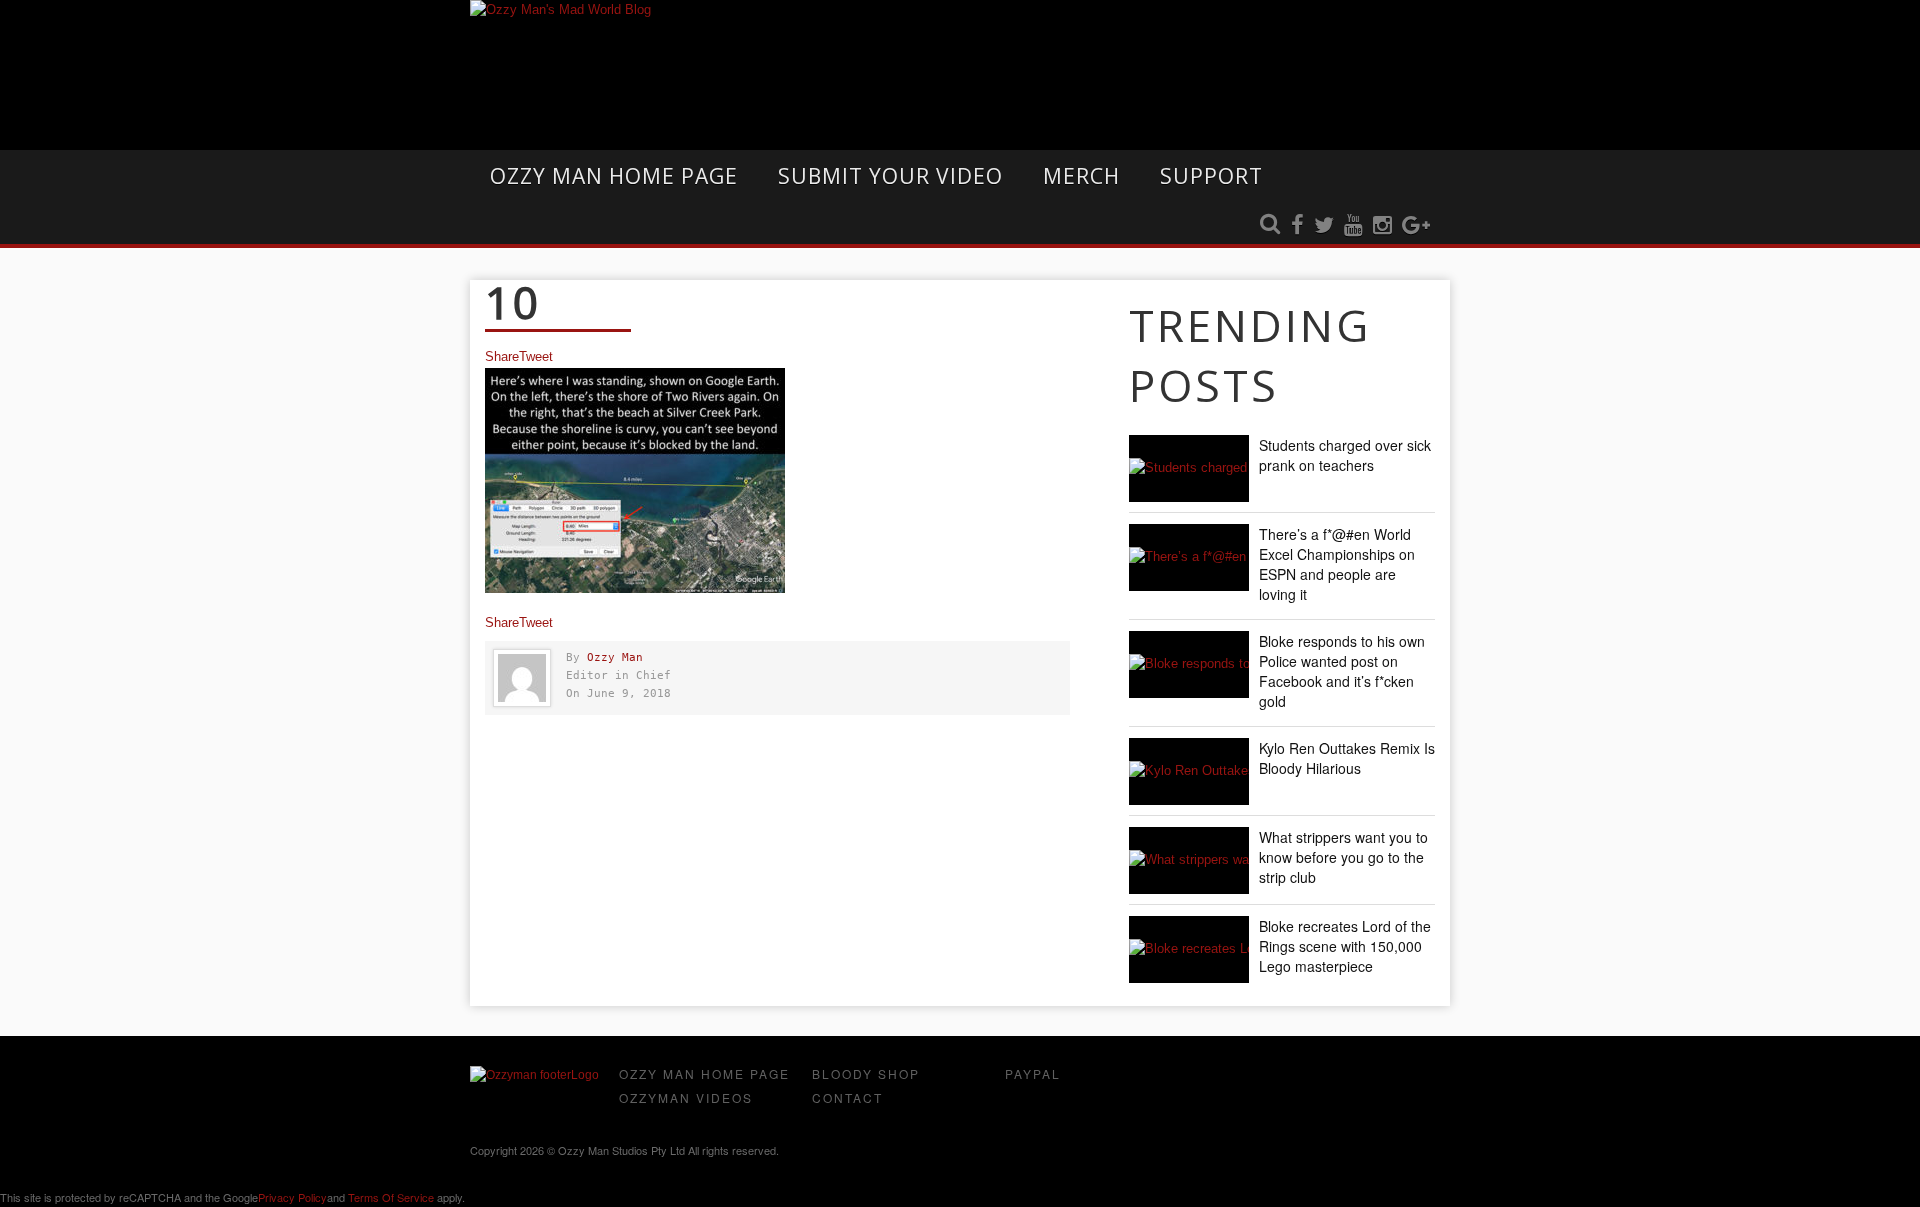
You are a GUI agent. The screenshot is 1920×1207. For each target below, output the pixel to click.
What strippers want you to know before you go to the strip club (1343, 857)
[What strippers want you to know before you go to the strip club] (1189, 860)
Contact (847, 1097)
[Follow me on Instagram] (1382, 226)
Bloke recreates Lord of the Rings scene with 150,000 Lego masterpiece (1345, 946)
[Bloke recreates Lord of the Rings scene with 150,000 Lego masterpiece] (1189, 949)
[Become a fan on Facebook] (1297, 226)
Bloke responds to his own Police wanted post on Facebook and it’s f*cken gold (1342, 671)
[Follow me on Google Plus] (1416, 226)
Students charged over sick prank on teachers (1345, 455)
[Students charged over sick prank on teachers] (1189, 468)
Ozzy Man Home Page (614, 176)
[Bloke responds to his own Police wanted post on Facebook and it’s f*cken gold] (1189, 664)
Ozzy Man (615, 657)
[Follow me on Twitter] (1324, 226)
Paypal (1033, 1073)
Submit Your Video (890, 176)
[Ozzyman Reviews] (534, 1075)
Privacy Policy (292, 1197)
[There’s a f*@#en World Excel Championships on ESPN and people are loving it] (1189, 557)
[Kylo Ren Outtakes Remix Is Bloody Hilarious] (1189, 771)
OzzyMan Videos (686, 1097)
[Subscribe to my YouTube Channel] (1353, 226)
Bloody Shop (866, 1073)
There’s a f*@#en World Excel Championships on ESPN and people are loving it (1337, 564)
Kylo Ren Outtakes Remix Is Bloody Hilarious (1347, 758)
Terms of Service (391, 1197)
